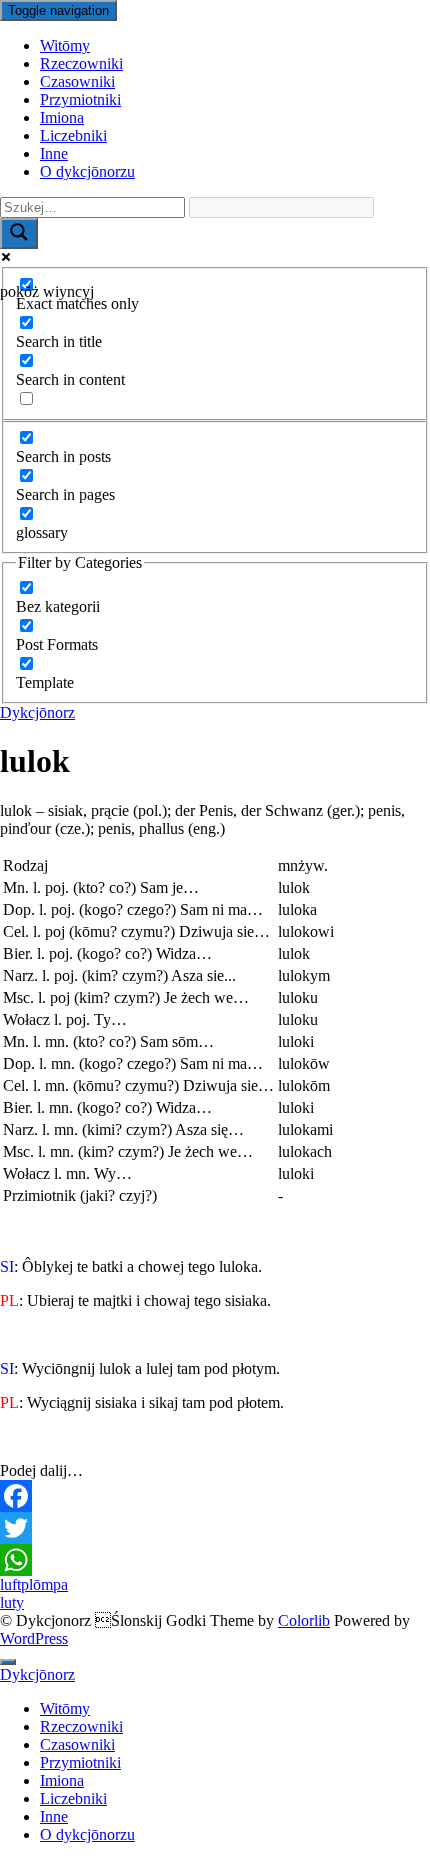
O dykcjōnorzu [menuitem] (87, 1834)
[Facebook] (215, 1496)
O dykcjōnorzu (87, 171)
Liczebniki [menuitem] (73, 1798)
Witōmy (65, 45)
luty (12, 1602)
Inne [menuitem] (54, 1816)
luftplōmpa (34, 1584)
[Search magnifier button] (19, 233)
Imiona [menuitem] (62, 1780)
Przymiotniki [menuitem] (80, 1762)
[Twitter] (215, 1528)
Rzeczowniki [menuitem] (81, 1726)
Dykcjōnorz (37, 712)
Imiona (62, 117)
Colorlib (304, 1620)
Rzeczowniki (81, 63)
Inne (54, 153)
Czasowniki (77, 81)
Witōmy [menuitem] (65, 1708)
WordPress (34, 1638)
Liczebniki (73, 135)
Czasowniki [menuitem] (77, 1744)
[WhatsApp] (215, 1560)
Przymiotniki (80, 99)
